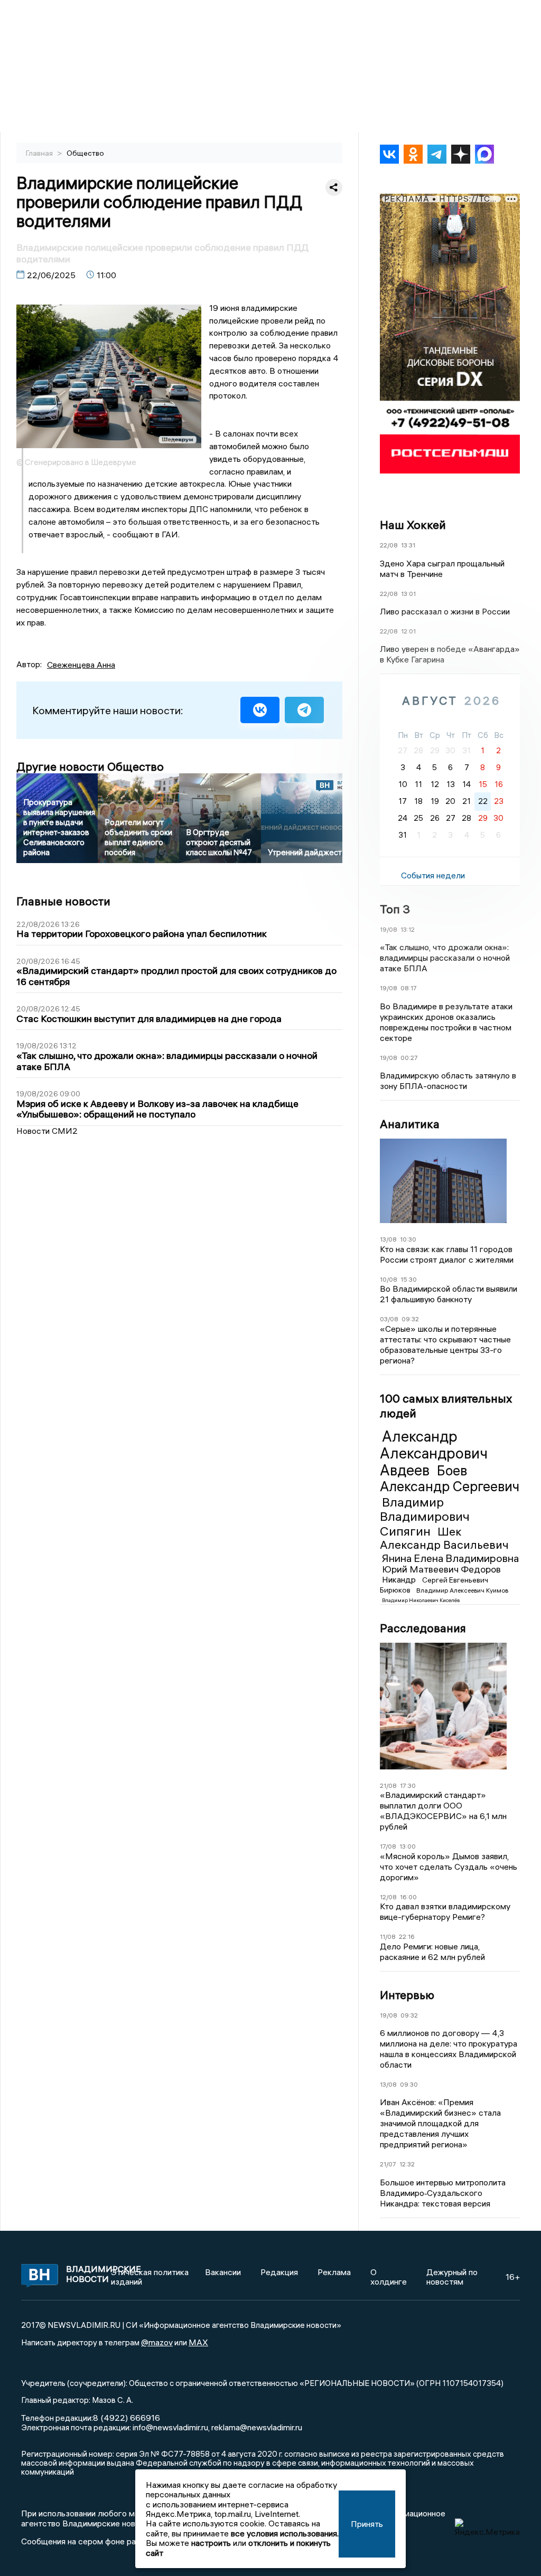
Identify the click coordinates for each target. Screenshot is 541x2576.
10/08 (389, 1279)
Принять (367, 2524)
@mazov (157, 2342)
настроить (211, 2543)
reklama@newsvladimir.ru (257, 2427)
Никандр (400, 1579)
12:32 (407, 2164)
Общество (85, 153)
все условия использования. (285, 2533)
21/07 (388, 2164)
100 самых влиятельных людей (446, 1406)
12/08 (388, 1897)
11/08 (388, 1936)
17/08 (388, 1846)
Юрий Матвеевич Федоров (441, 1569)
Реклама (334, 2272)
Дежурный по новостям (452, 2277)
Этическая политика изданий (150, 2277)
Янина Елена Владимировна (450, 1558)
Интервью (407, 1995)
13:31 (408, 545)
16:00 (408, 1897)
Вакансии (223, 2272)
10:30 (408, 1239)
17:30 (408, 1786)
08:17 (409, 988)
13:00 (408, 1846)
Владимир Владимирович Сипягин (425, 1516)
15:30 (409, 1279)
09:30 (409, 2084)
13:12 (408, 929)
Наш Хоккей (413, 525)
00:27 (409, 1058)
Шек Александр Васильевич (444, 1538)
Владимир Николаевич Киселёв (421, 1600)
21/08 (388, 1786)
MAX (198, 2342)
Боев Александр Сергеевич (450, 1479)
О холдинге (389, 2277)
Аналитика (410, 1124)
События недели (433, 875)
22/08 (389, 545)
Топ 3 (395, 909)
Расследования (423, 1628)
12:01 (408, 631)
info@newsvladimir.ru (170, 2427)
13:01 (408, 594)
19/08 (389, 929)
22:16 (407, 1936)
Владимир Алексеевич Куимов (462, 1590)
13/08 (388, 1239)
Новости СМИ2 (47, 1131)
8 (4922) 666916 (127, 2418)
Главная (40, 153)
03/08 (389, 1319)
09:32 (410, 1319)
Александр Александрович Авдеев (434, 1453)
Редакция (279, 2272)
